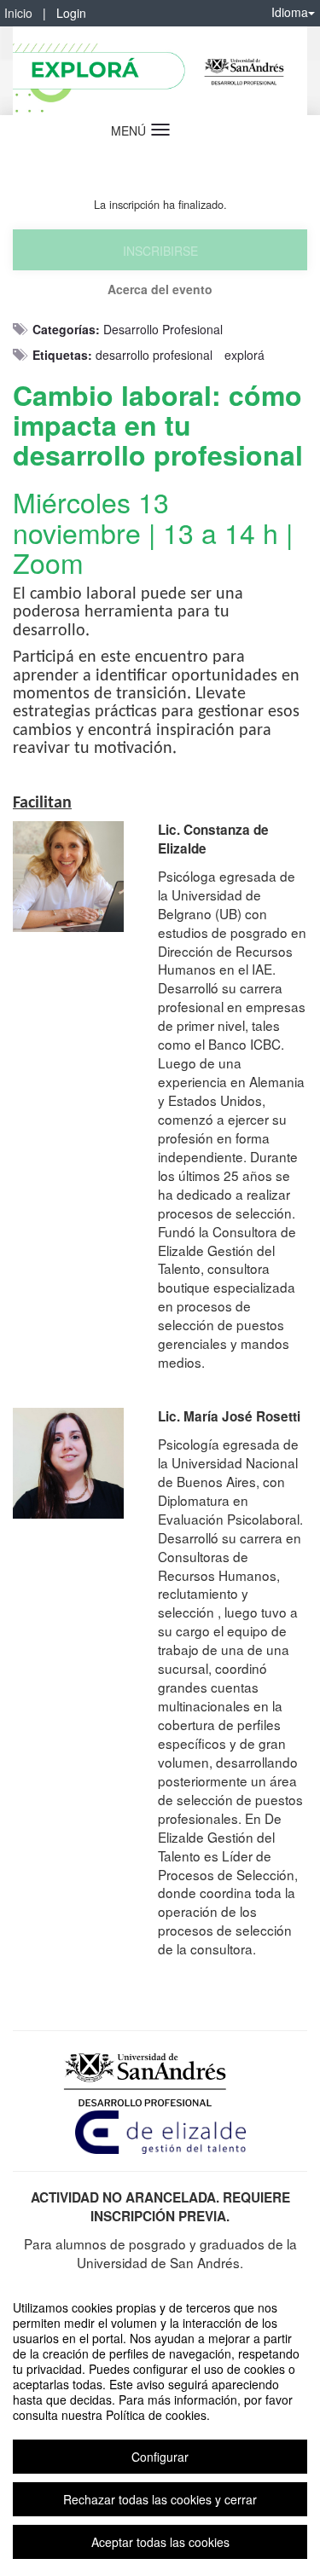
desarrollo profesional (154, 355)
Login (71, 13)
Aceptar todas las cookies (160, 2542)
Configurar (160, 2457)
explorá (244, 355)
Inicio (18, 13)
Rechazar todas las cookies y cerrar (160, 2499)
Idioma (290, 12)
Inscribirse (160, 251)
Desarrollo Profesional (163, 329)
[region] (160, 2425)
